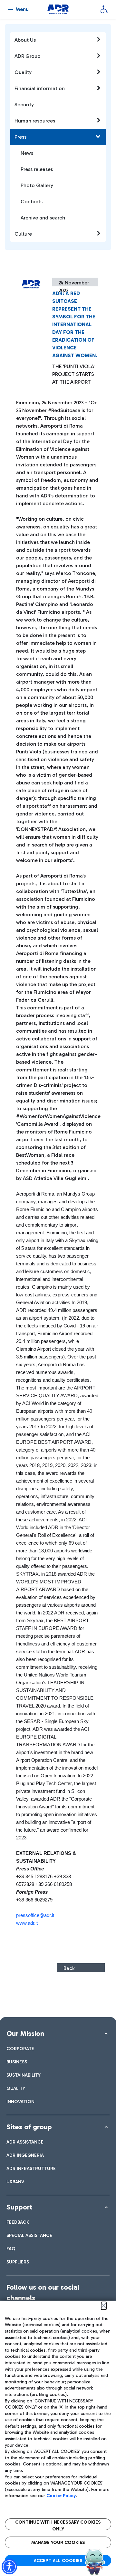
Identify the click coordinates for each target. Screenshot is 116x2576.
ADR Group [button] (27, 56)
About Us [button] (25, 40)
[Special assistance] (104, 9)
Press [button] (20, 137)
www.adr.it (27, 1923)
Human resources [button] (35, 121)
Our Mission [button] (25, 2033)
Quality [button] (23, 72)
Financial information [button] (40, 88)
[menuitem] (20, 2049)
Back (69, 1968)
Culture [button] (23, 234)
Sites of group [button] (29, 2127)
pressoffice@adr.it (35, 1915)
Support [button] (19, 2207)
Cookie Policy (61, 2496)
